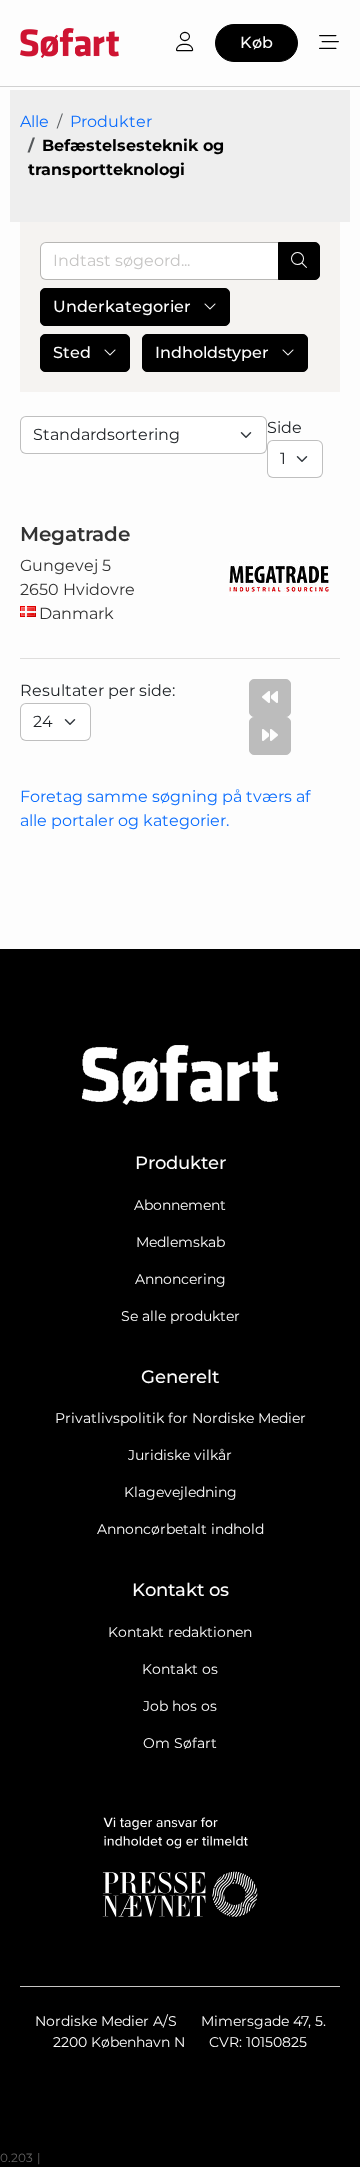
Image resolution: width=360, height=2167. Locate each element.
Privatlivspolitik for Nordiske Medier (180, 1418)
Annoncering (180, 1279)
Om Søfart (180, 1743)
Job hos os (180, 1706)
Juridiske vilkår (180, 1455)
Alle (34, 121)
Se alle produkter (180, 1316)
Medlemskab (180, 1242)
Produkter (111, 121)
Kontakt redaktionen (180, 1632)
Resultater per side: (99, 690)
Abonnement (180, 1205)
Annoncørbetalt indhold (180, 1529)
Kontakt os (180, 1669)
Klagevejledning (180, 1492)
